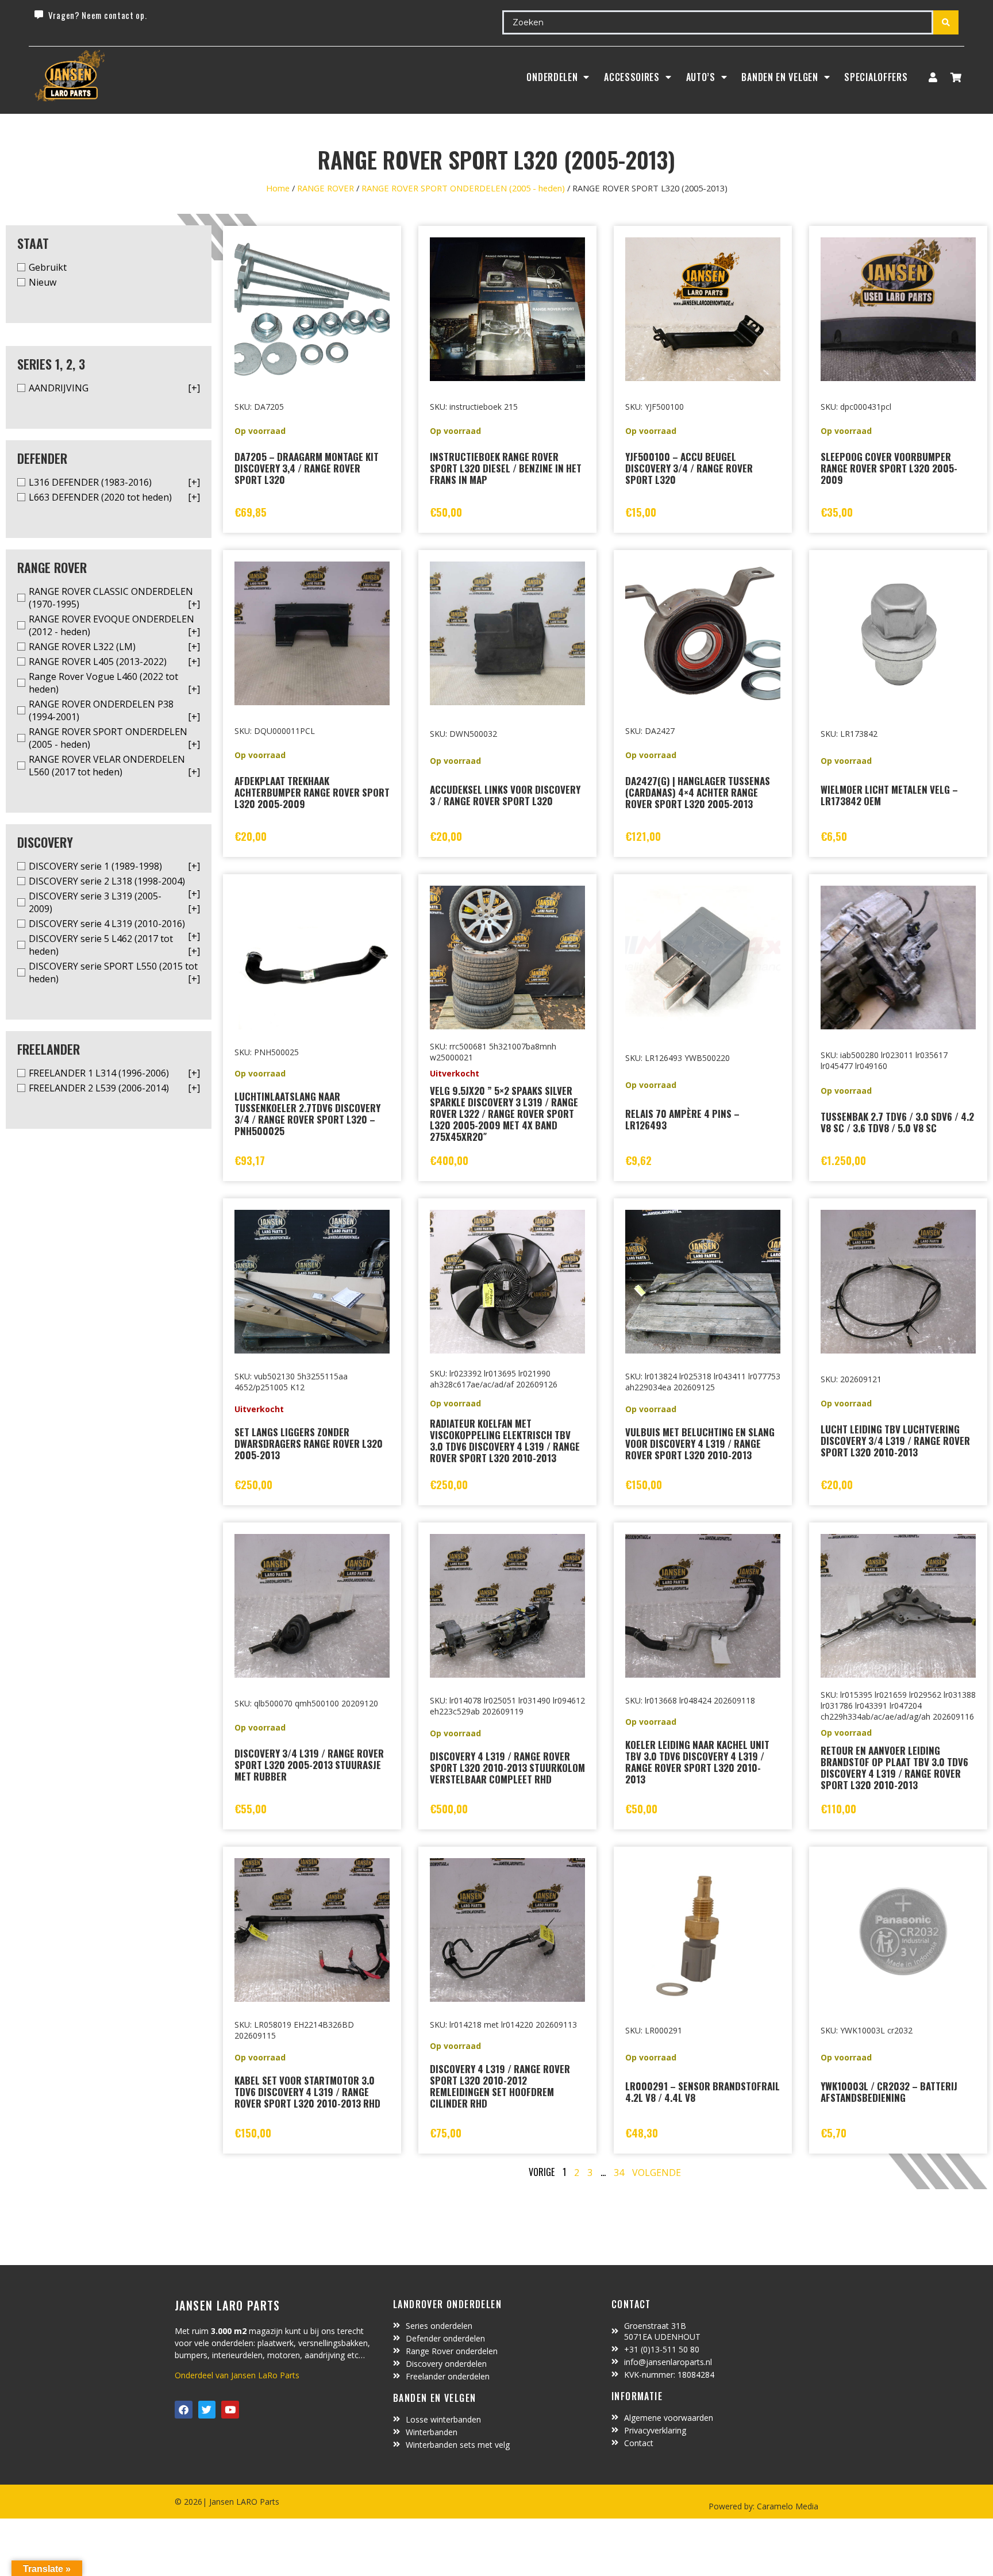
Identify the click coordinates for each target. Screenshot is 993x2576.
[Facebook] (184, 2410)
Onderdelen (552, 77)
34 (619, 2173)
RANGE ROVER (326, 188)
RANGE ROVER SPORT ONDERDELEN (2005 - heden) (463, 188)
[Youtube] (230, 2410)
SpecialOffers (876, 77)
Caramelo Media (786, 2506)
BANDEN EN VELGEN (780, 77)
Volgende (657, 2173)
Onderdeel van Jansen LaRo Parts (237, 2375)
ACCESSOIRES (632, 77)
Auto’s (701, 77)
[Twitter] (207, 2410)
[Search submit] (946, 22)
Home (278, 188)
